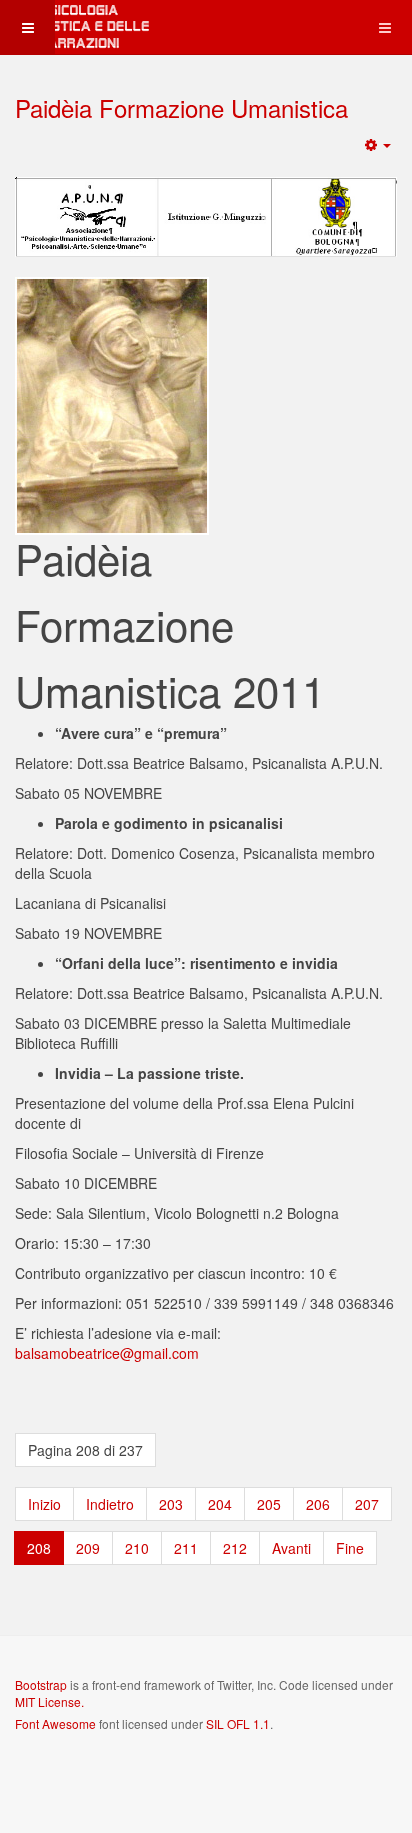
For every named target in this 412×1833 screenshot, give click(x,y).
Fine (350, 1548)
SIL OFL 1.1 (238, 1723)
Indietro (110, 1504)
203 (171, 1504)
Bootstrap (41, 1684)
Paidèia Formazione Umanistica (181, 107)
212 (235, 1548)
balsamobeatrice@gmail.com (107, 1353)
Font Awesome (55, 1723)
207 (367, 1504)
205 (269, 1504)
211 (186, 1548)
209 (88, 1548)
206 (318, 1504)
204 (220, 1504)
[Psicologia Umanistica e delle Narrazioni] (80, 27)
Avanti (291, 1548)
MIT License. (49, 1701)
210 (137, 1548)
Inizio (44, 1504)
